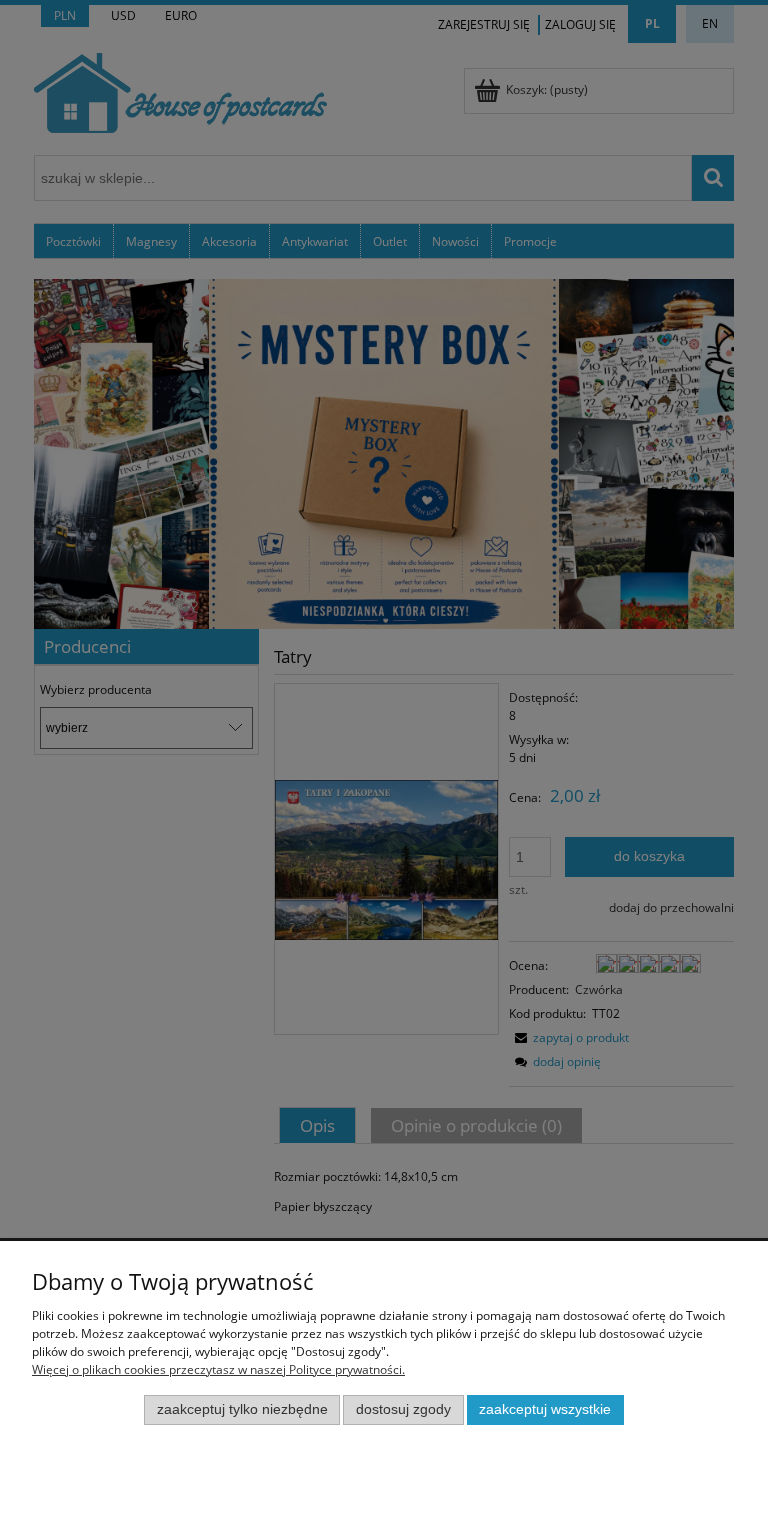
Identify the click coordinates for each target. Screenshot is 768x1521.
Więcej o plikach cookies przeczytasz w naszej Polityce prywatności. (218, 1369)
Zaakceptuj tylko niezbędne (242, 1409)
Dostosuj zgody (403, 1409)
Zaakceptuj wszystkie (545, 1409)
